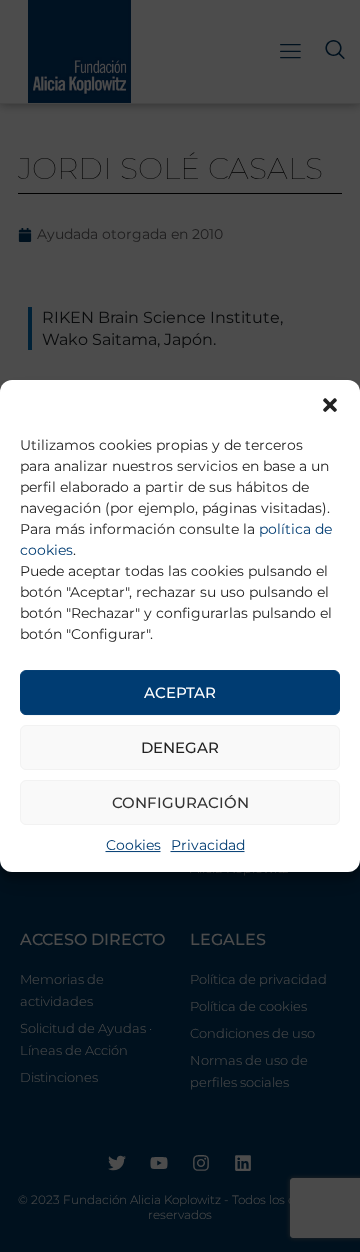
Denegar (180, 747)
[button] (330, 405)
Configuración (180, 802)
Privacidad (208, 845)
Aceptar (180, 692)
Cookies (133, 845)
